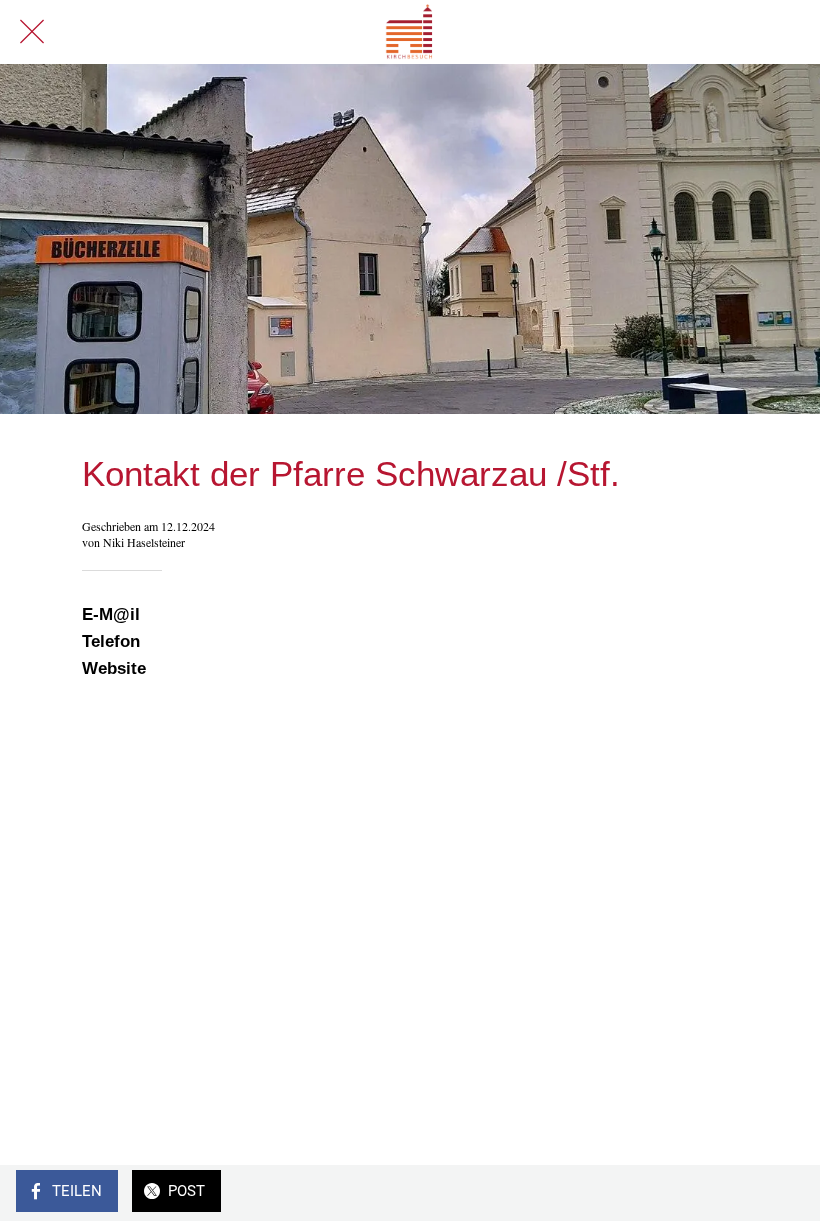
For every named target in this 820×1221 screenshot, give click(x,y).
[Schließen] (32, 32)
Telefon (113, 641)
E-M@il (111, 614)
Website (114, 668)
